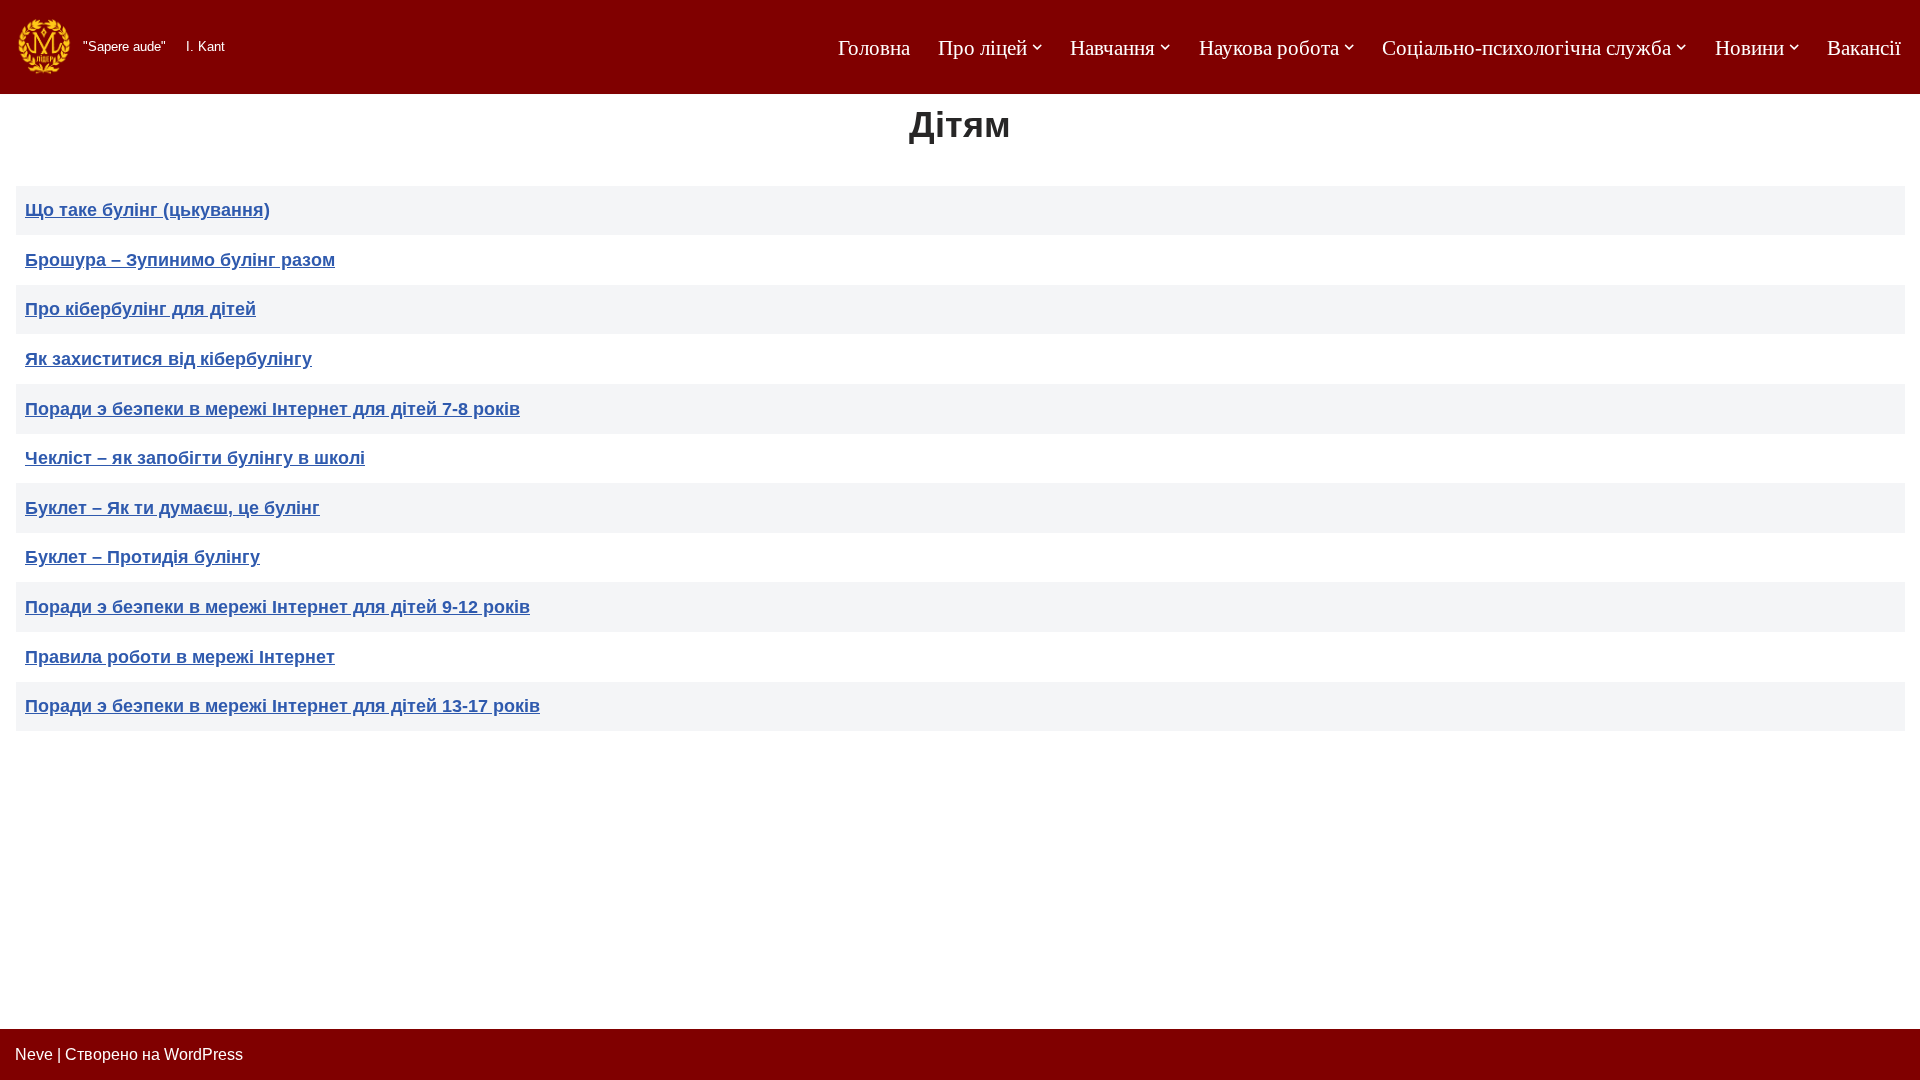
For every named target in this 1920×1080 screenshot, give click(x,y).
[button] (1037, 47)
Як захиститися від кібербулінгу (168, 359)
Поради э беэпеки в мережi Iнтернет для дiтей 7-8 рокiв (272, 409)
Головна (874, 47)
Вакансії (1864, 47)
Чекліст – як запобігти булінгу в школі (195, 458)
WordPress (203, 1054)
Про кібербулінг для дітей (140, 309)
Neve (34, 1054)
